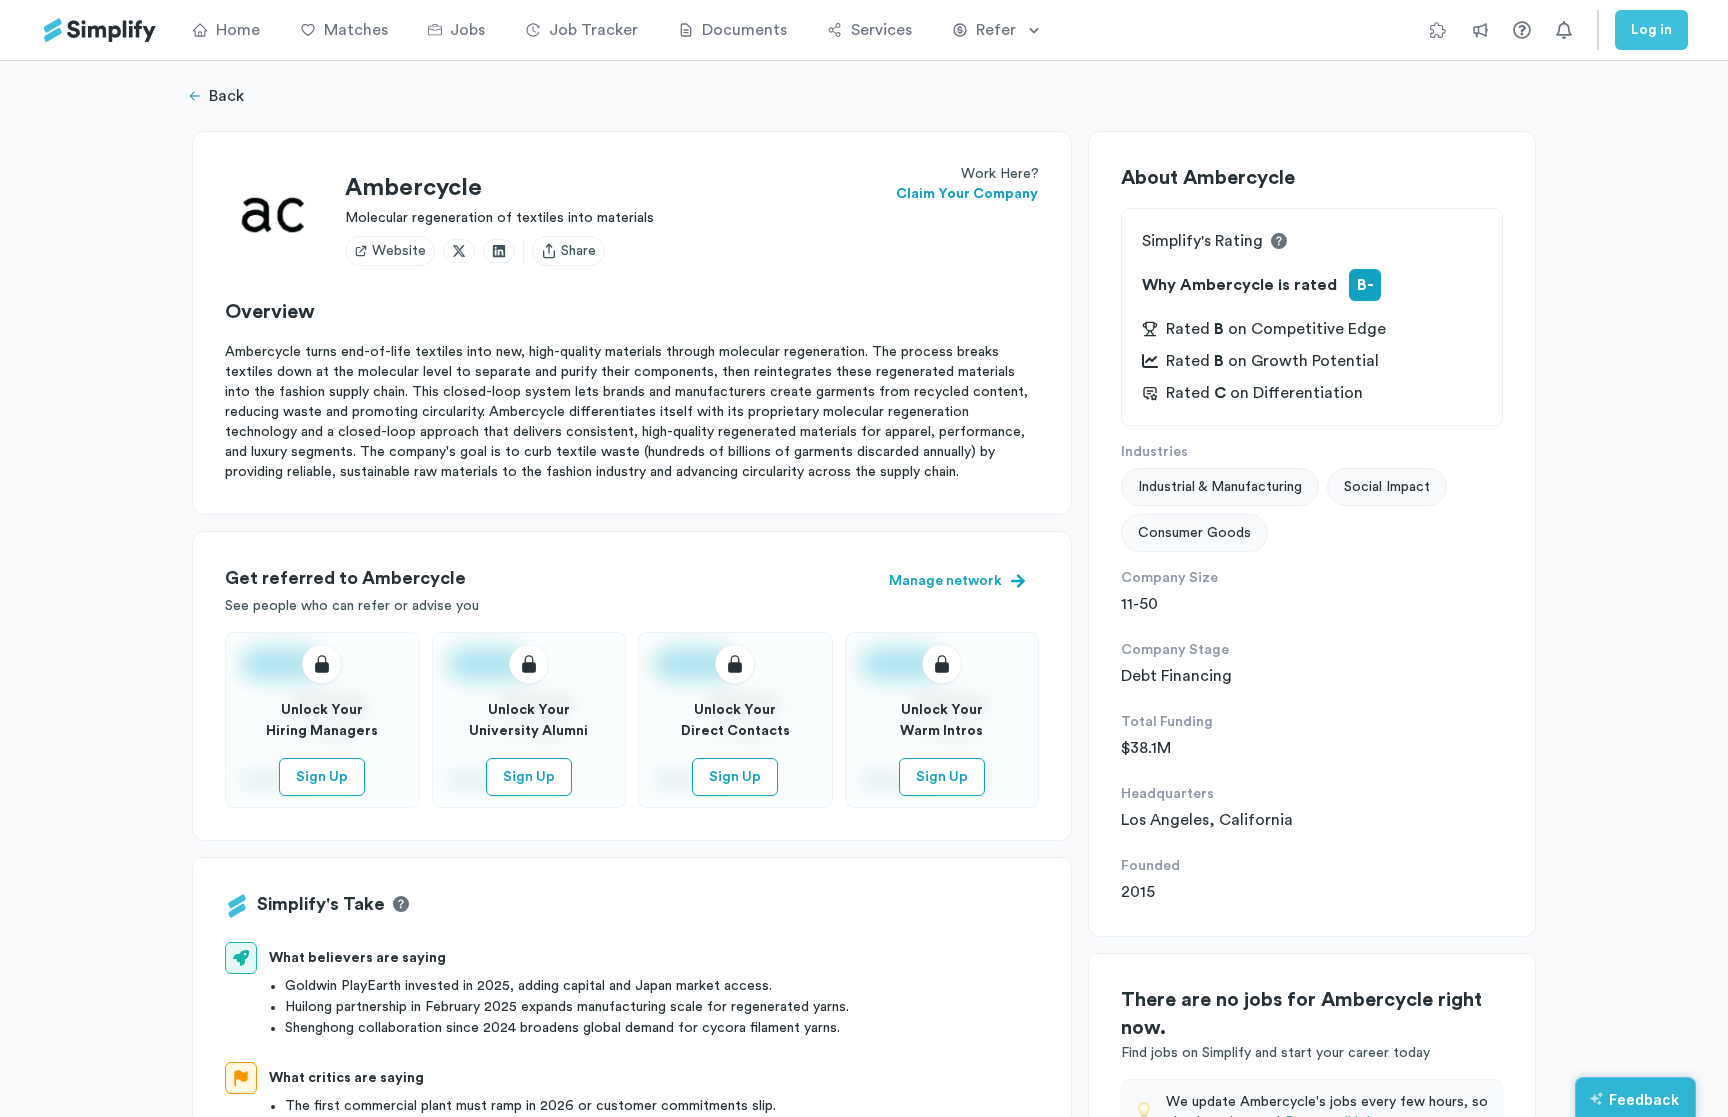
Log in (1651, 30)
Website (399, 251)
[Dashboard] (100, 30)
